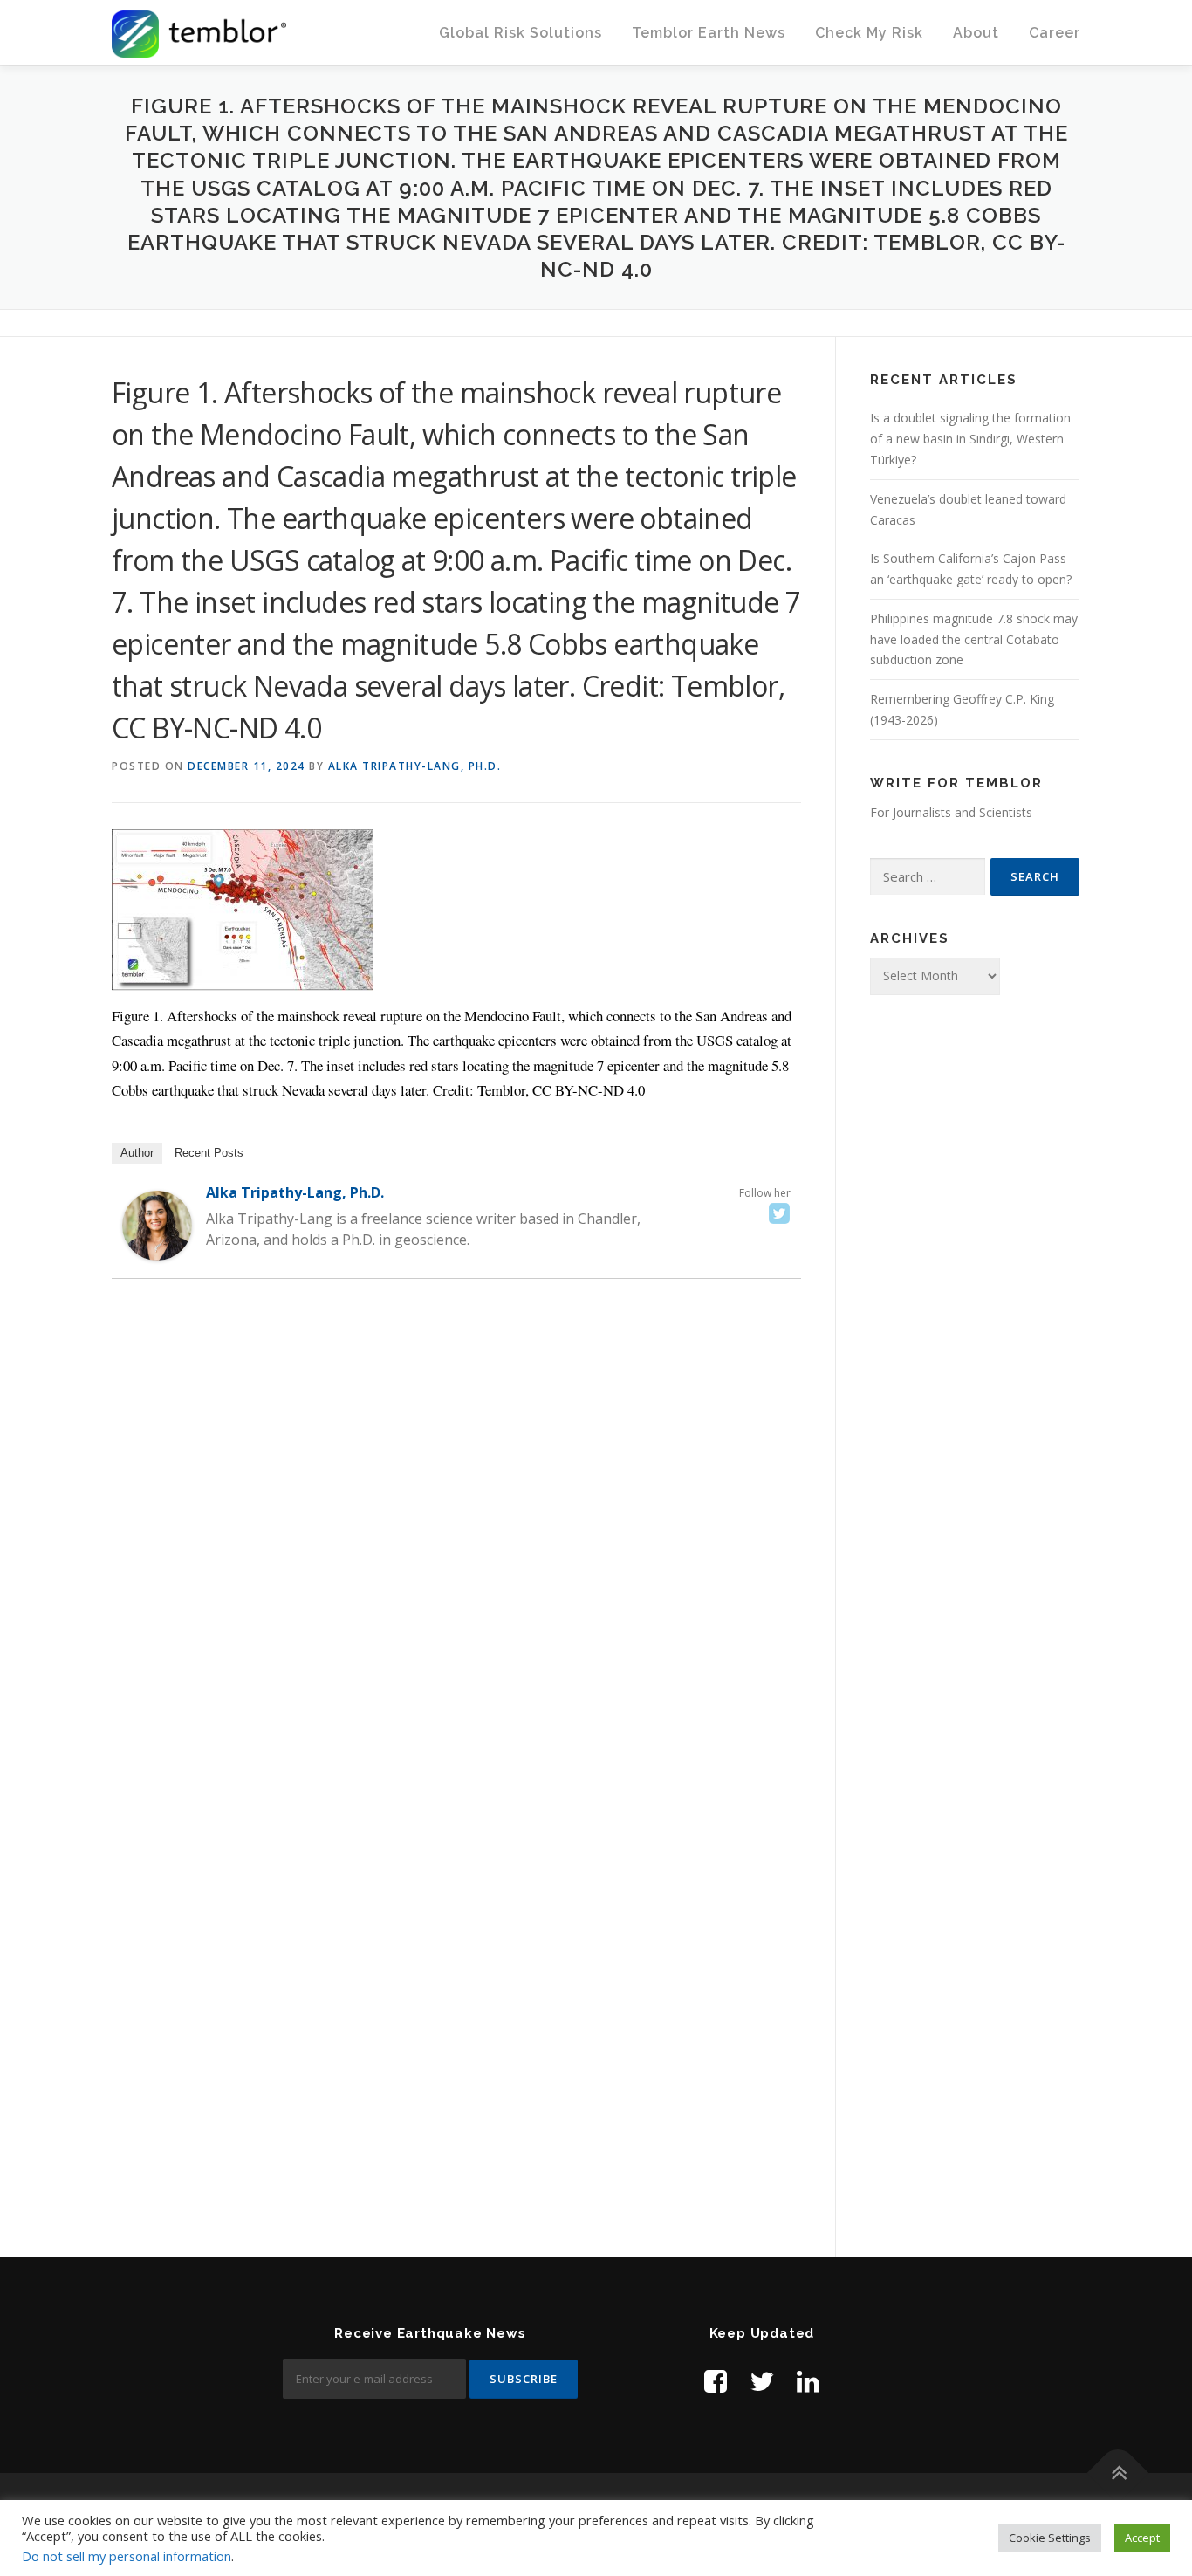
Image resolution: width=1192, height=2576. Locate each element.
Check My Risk (869, 33)
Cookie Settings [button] (1050, 2538)
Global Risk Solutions (521, 33)
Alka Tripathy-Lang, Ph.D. (415, 766)
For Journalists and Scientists (951, 812)
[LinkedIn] (808, 2381)
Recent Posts (209, 1153)
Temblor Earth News (709, 33)
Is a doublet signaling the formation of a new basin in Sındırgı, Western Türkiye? (970, 439)
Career (1055, 33)
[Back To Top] (1118, 2473)
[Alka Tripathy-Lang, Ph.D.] (157, 1224)
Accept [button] (1142, 2538)
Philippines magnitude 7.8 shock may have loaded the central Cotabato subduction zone (974, 639)
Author (137, 1153)
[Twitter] (779, 1213)
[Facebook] (716, 2381)
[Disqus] (456, 1545)
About (976, 33)
